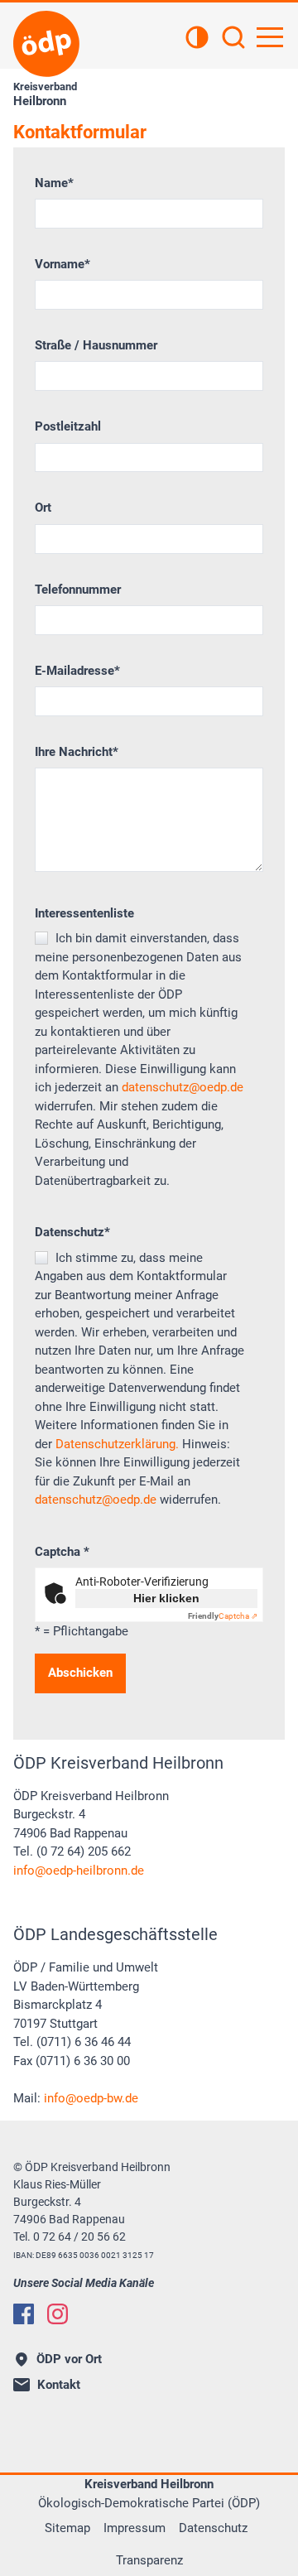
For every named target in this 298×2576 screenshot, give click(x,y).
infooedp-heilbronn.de (79, 1871)
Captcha (62, 1552)
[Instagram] (58, 2314)
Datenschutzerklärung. (117, 1444)
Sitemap (67, 2528)
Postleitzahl (68, 426)
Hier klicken (166, 1598)
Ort (43, 508)
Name (54, 183)
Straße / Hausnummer (96, 345)
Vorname (62, 264)
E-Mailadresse (77, 671)
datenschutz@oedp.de (183, 1087)
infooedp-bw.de (91, 2098)
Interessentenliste (84, 913)
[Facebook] (24, 2314)
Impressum (135, 2528)
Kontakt (59, 2385)
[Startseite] (46, 44)
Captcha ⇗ (223, 1616)
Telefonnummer (78, 590)
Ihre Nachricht (77, 752)
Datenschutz (72, 1232)
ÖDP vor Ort (69, 2359)
